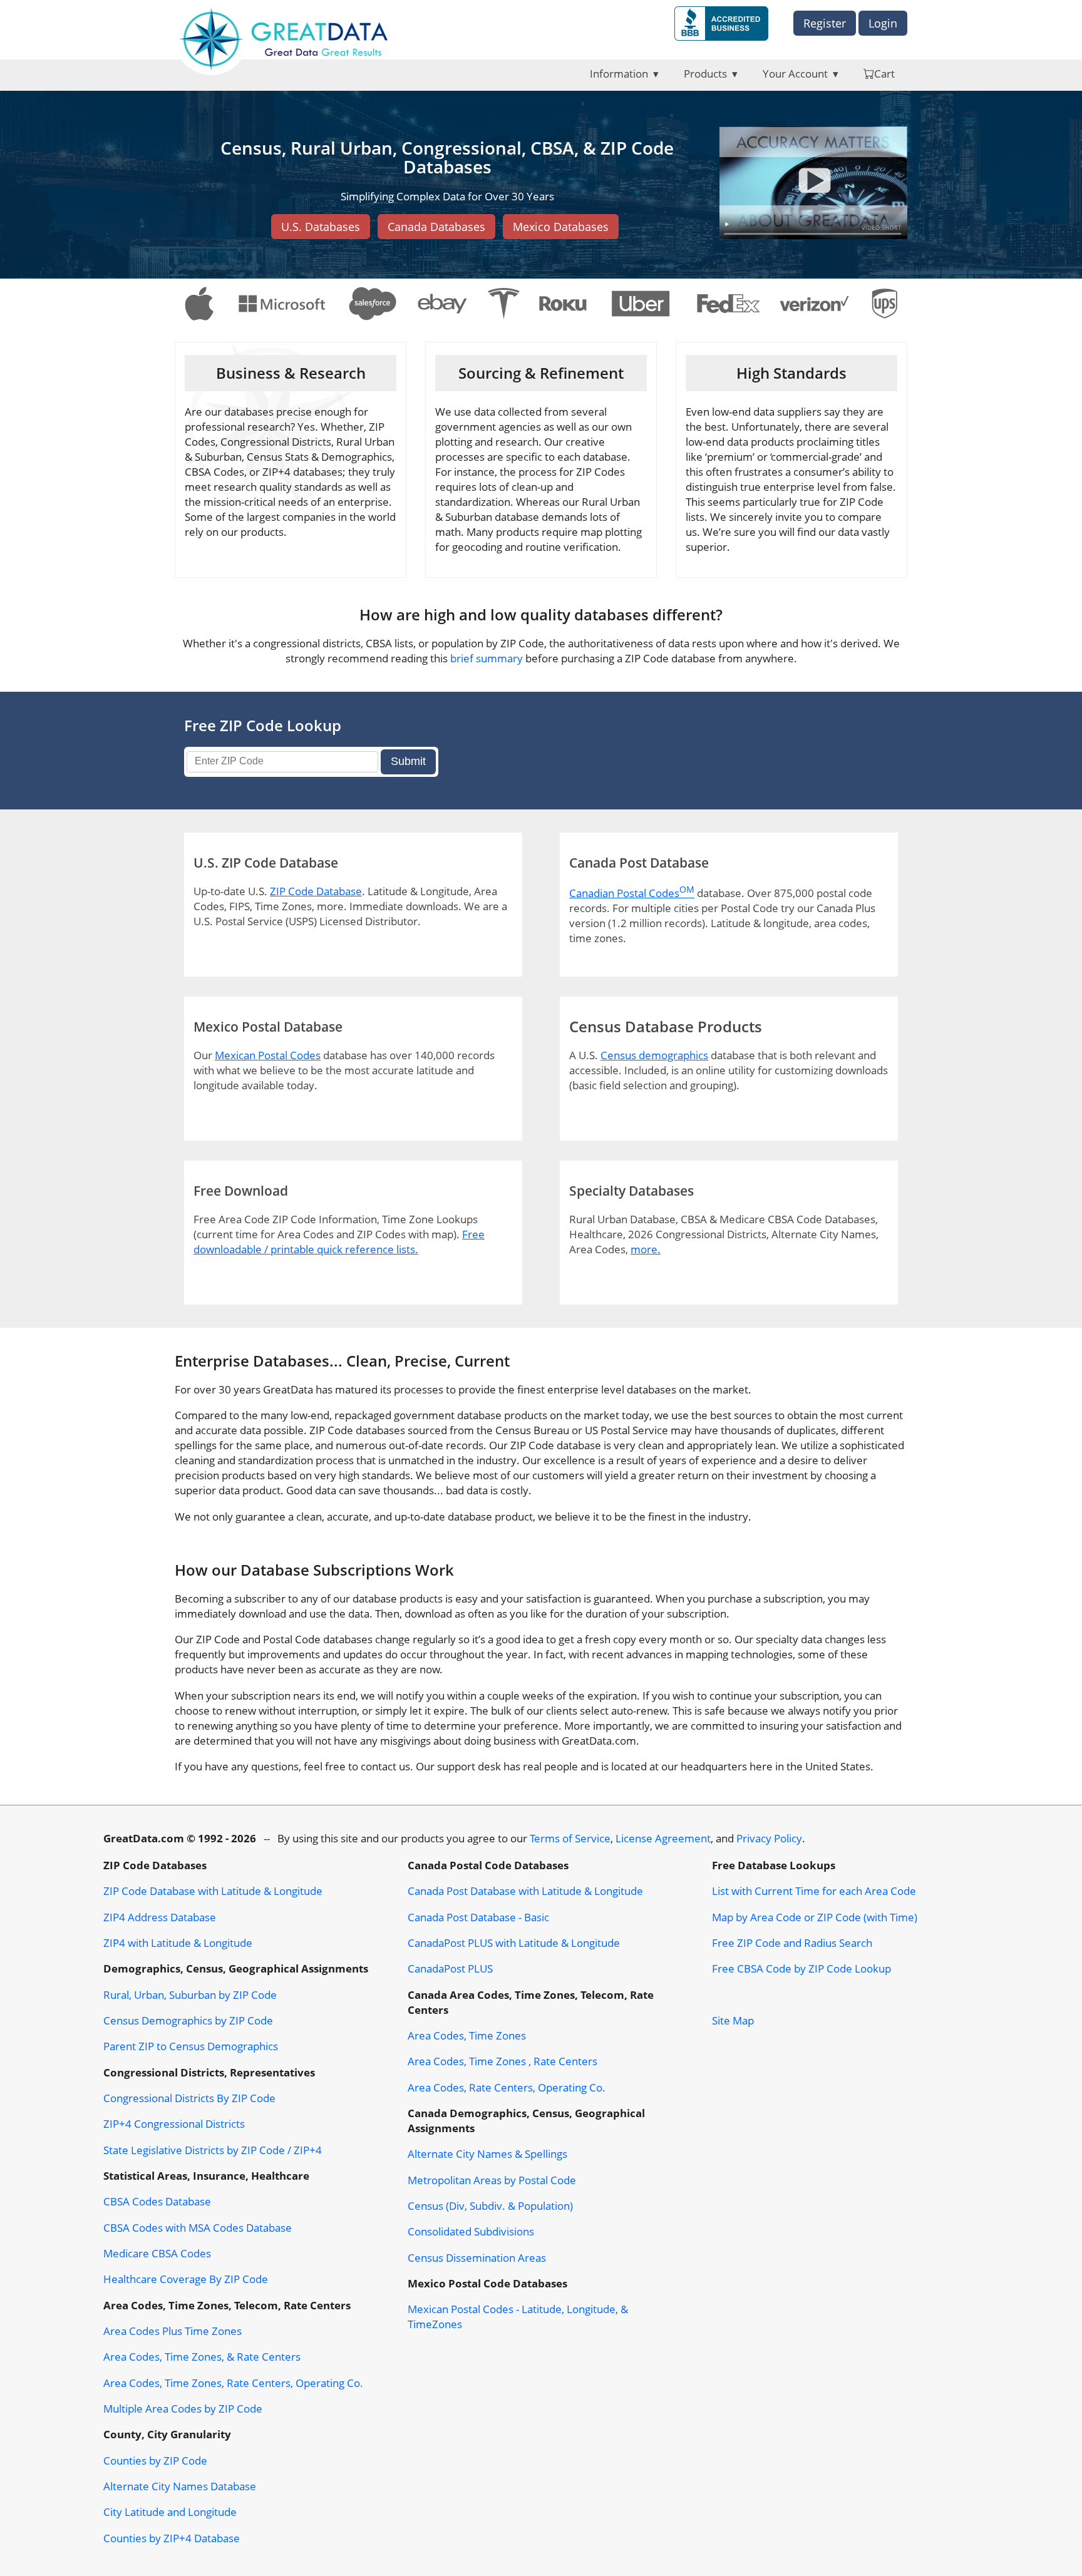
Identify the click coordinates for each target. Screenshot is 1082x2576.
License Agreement (663, 1838)
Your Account (795, 73)
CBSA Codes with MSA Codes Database (198, 2227)
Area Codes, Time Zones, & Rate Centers (202, 2356)
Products (705, 73)
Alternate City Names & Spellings (487, 2153)
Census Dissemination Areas (477, 2257)
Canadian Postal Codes (632, 893)
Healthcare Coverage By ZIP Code (186, 2279)
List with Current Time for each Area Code (814, 1891)
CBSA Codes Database (157, 2201)
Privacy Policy (769, 1838)
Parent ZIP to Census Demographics (191, 2046)
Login (883, 23)
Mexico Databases (561, 227)
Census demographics (654, 1055)
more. (646, 1249)
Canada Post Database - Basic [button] (478, 1917)
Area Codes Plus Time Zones (173, 2331)
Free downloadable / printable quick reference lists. (339, 1241)
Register (825, 23)
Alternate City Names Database (180, 2486)
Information (619, 73)
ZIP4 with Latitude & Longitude (178, 1942)
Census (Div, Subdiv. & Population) (490, 2205)
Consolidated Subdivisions (471, 2231)
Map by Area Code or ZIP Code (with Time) (815, 1917)
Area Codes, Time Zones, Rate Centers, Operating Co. (233, 2383)
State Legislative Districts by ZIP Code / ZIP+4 (213, 2150)
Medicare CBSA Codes (157, 2253)
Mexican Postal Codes (268, 1055)
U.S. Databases (321, 227)
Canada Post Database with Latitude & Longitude (525, 1891)
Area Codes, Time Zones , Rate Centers (502, 2061)
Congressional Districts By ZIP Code (189, 2098)
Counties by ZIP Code (155, 2460)
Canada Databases (436, 227)
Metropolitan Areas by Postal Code (492, 2180)
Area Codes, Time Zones (467, 2035)
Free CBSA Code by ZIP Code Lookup (801, 1968)
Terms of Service (570, 1838)
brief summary (487, 658)
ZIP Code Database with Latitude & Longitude (213, 1891)
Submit (408, 761)
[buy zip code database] (813, 184)
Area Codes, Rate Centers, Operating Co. (507, 2087)
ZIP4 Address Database (160, 1917)
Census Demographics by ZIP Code (188, 2020)
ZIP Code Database (316, 891)
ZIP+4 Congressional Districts (174, 2123)
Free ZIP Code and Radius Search (792, 1942)
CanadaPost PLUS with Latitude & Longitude (514, 1942)
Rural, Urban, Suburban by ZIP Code (190, 1994)
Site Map (733, 2020)
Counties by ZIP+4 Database (172, 2538)
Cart (884, 73)
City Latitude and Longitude (170, 2512)
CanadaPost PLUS (450, 1968)
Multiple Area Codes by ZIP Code (183, 2408)
